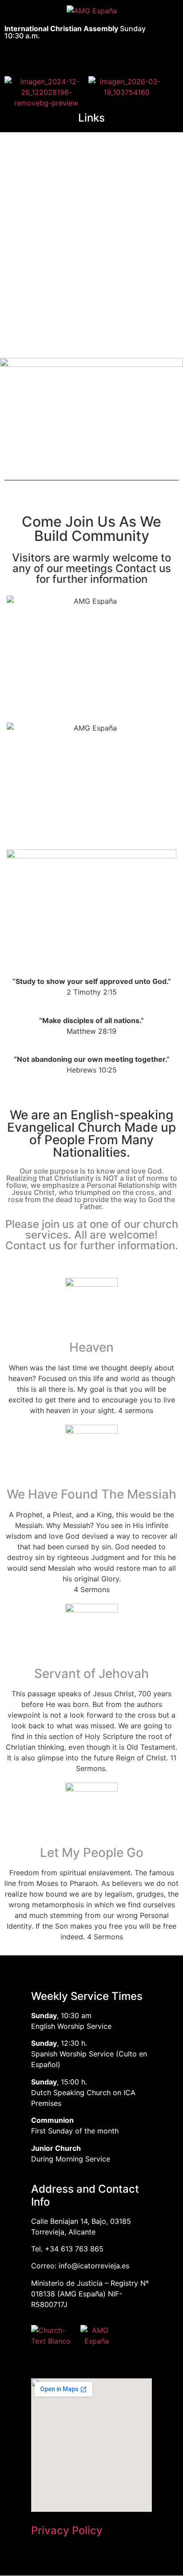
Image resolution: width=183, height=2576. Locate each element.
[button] (86, 55)
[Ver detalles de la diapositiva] (91, 180)
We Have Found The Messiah (91, 1494)
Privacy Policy (67, 2530)
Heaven (91, 1347)
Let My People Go (92, 1853)
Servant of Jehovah (91, 1674)
